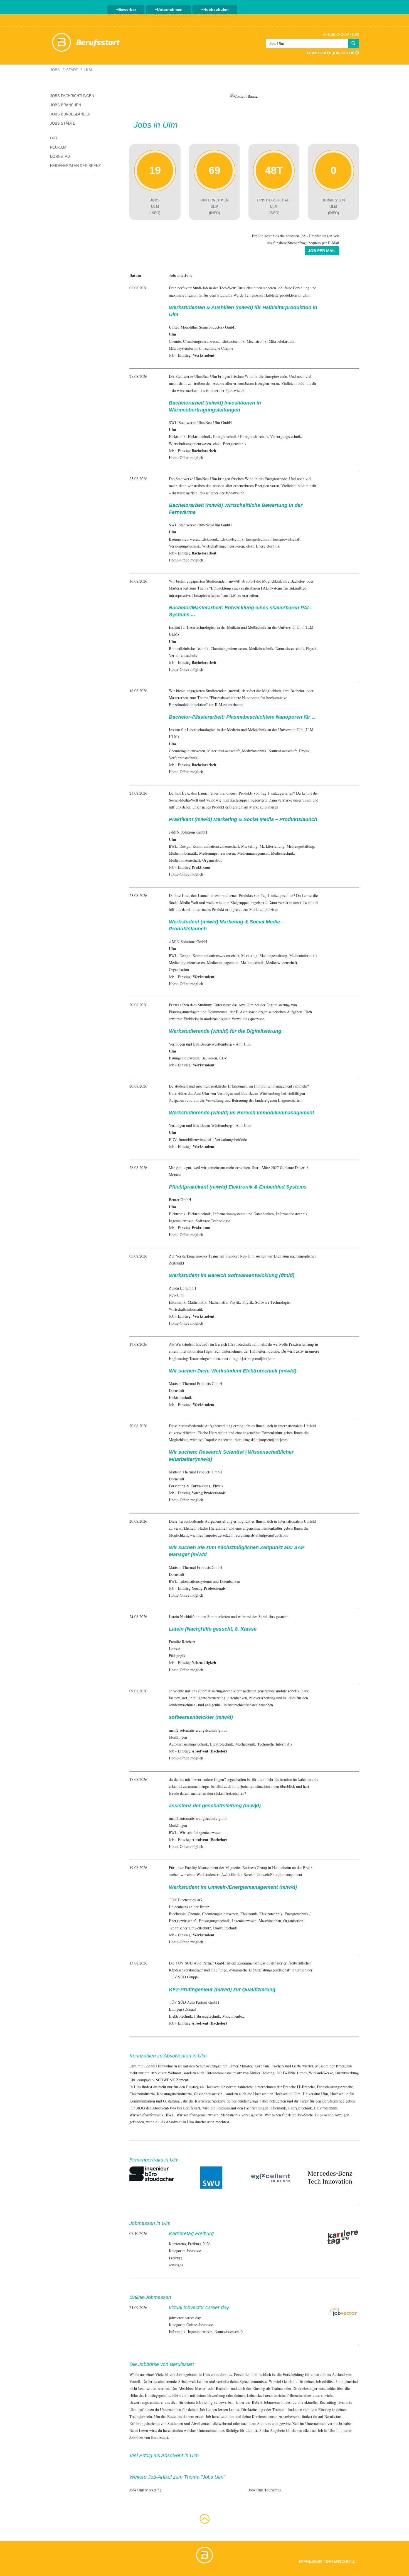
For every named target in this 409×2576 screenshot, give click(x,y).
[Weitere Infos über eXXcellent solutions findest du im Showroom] (271, 2177)
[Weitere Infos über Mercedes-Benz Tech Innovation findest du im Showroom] (330, 2177)
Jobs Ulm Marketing (145, 2490)
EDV (223, 1058)
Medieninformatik (183, 853)
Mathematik (197, 1302)
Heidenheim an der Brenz (75, 166)
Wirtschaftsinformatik (186, 1309)
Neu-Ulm (58, 147)
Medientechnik (283, 853)
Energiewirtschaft (254, 436)
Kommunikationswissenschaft (216, 846)
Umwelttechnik (225, 1928)
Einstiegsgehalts (157, 2395)
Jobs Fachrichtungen (72, 96)
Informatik (177, 1302)
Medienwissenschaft (184, 860)
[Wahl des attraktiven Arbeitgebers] (244, 96)
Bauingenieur (179, 539)
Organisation (212, 860)
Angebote (277, 2430)
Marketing (249, 846)
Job (223, 2374)
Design (185, 846)
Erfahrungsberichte (144, 2423)
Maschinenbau (270, 1921)
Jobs (55, 70)
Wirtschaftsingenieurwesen (190, 444)
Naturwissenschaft (290, 648)
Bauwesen (209, 1058)
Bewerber (127, 9)
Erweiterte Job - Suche (331, 53)
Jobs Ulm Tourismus (265, 2490)
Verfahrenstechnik (183, 655)
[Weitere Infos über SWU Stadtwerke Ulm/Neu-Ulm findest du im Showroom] (211, 2177)
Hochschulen (216, 9)
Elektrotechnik (233, 341)
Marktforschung (272, 846)
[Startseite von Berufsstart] (86, 41)
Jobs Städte (63, 123)
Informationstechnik (292, 1214)
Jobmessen (272, 2402)
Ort (54, 138)
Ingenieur (176, 1221)
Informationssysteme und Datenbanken (243, 1214)
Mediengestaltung (300, 846)
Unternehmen (170, 9)
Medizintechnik (261, 648)
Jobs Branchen (66, 105)
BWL (173, 846)
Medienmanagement (253, 853)
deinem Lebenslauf (249, 2395)
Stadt (72, 70)
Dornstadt (61, 156)
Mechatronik (257, 341)
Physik (311, 648)
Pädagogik (177, 1656)
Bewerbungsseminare (146, 2402)
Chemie (175, 341)
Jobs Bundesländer (70, 114)
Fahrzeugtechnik (207, 2016)
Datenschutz (340, 2561)
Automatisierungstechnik (188, 1744)
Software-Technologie (213, 1221)
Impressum (311, 2561)
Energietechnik (225, 436)
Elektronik (177, 436)
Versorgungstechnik (286, 436)
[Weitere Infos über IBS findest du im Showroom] (152, 2173)
